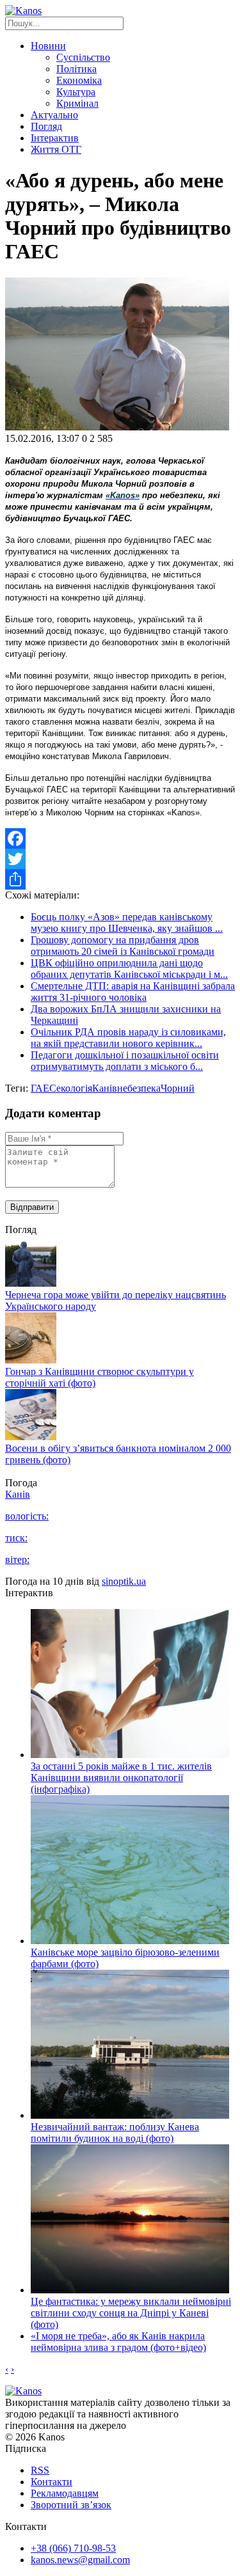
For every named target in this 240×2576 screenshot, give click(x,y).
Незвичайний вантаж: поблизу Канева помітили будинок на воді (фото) (115, 2132)
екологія (74, 1088)
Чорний (178, 1088)
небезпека (139, 1088)
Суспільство (83, 57)
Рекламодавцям (65, 2493)
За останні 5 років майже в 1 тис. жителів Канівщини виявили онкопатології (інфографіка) (121, 1778)
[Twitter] (120, 859)
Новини (48, 46)
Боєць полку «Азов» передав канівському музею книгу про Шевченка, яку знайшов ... (127, 923)
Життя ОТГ (56, 149)
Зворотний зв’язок (71, 2505)
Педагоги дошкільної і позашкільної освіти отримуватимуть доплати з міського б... (125, 1061)
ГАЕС (44, 1088)
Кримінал (77, 103)
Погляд (46, 126)
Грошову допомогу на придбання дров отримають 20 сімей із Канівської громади (123, 946)
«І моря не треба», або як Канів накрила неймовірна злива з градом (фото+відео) (118, 2342)
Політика (76, 69)
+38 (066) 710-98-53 (73, 2548)
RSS (40, 2470)
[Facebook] (120, 838)
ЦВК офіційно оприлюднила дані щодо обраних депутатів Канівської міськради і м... (129, 969)
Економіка (79, 80)
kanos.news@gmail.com (80, 2560)
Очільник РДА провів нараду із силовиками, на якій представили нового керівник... (128, 1038)
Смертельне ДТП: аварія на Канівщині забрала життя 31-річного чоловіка (133, 992)
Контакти (52, 2482)
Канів (105, 1088)
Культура (76, 92)
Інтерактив (55, 138)
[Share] (120, 879)
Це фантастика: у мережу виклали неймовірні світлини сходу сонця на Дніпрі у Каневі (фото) (131, 2313)
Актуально (54, 115)
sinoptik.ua (124, 1581)
